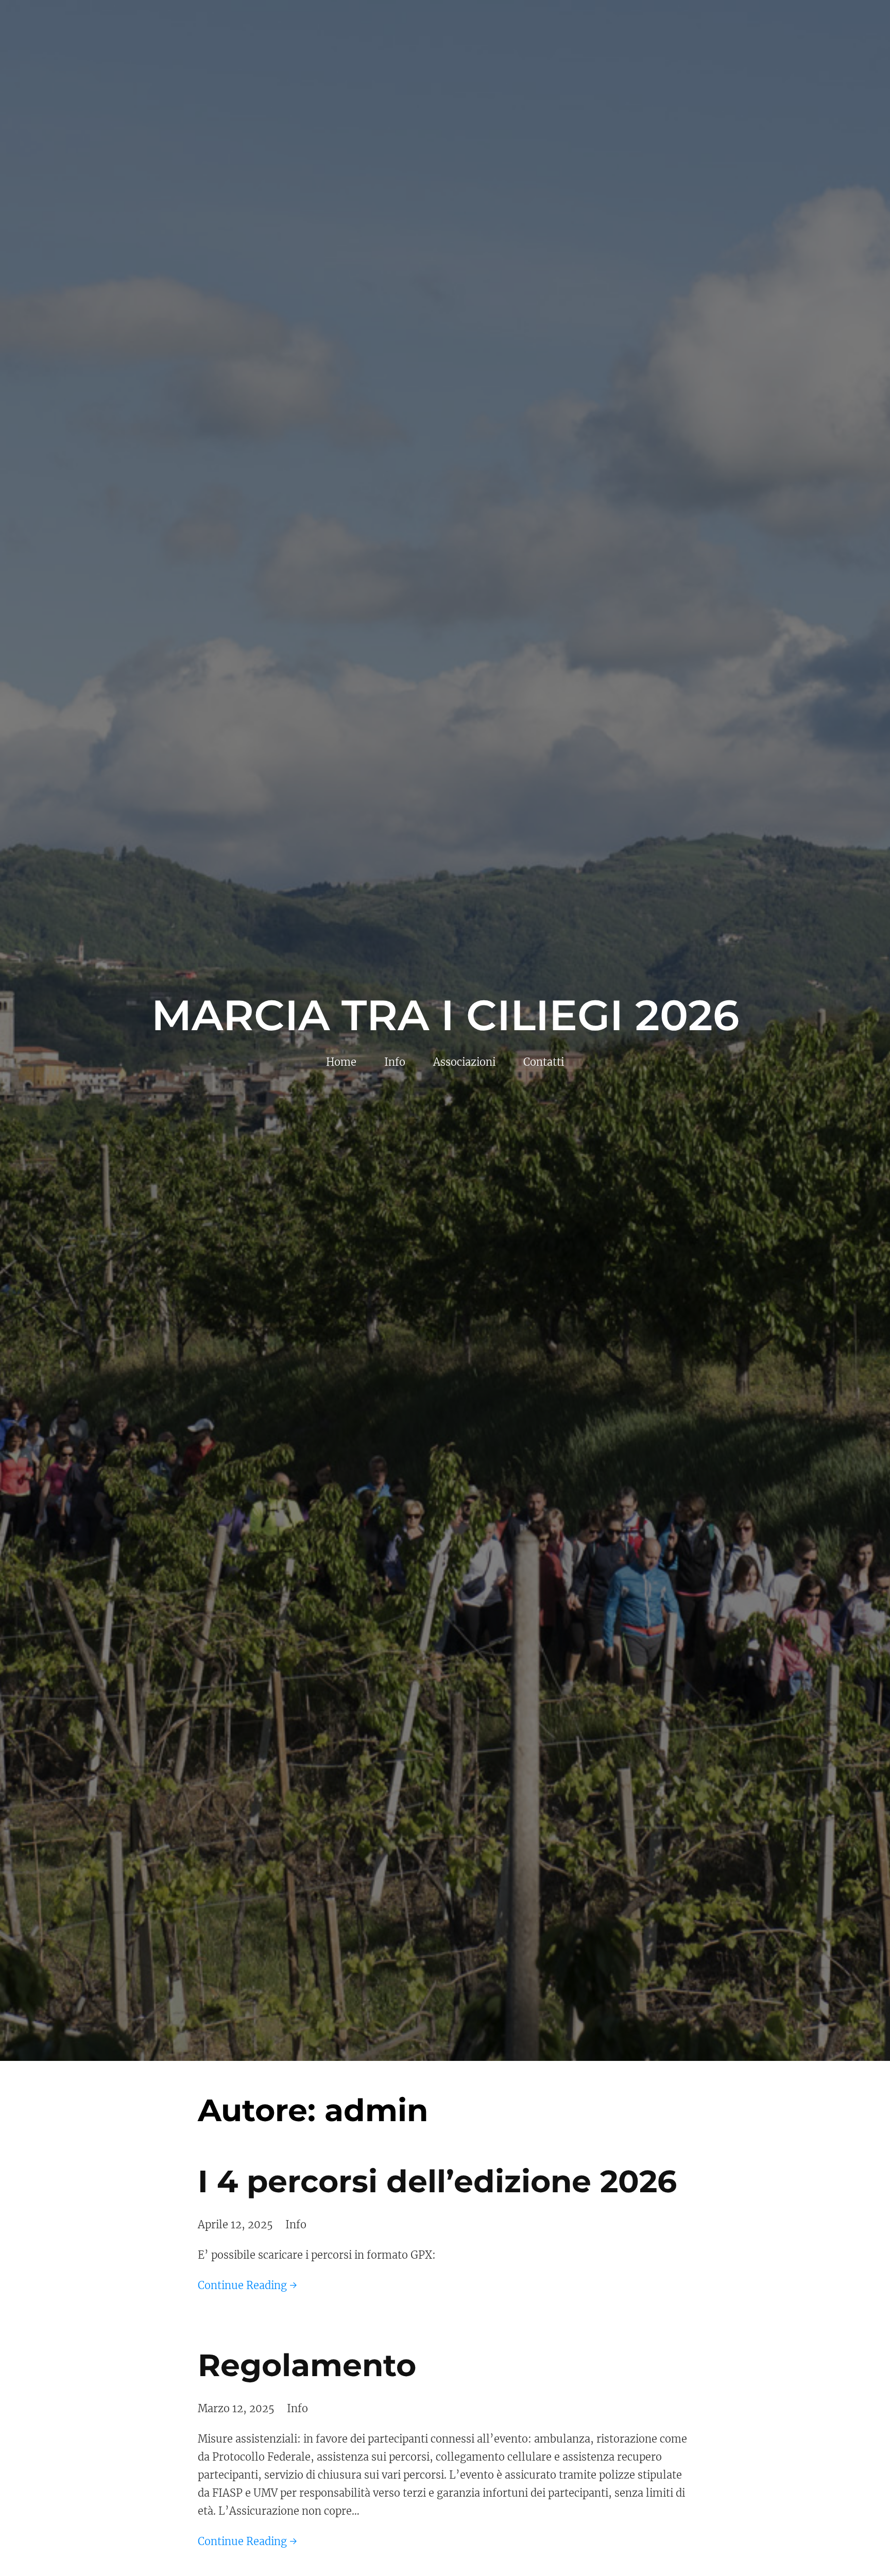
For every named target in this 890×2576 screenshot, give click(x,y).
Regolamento (307, 2365)
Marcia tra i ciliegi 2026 (445, 1015)
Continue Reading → (247, 2285)
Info (296, 2224)
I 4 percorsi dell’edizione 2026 (437, 2181)
